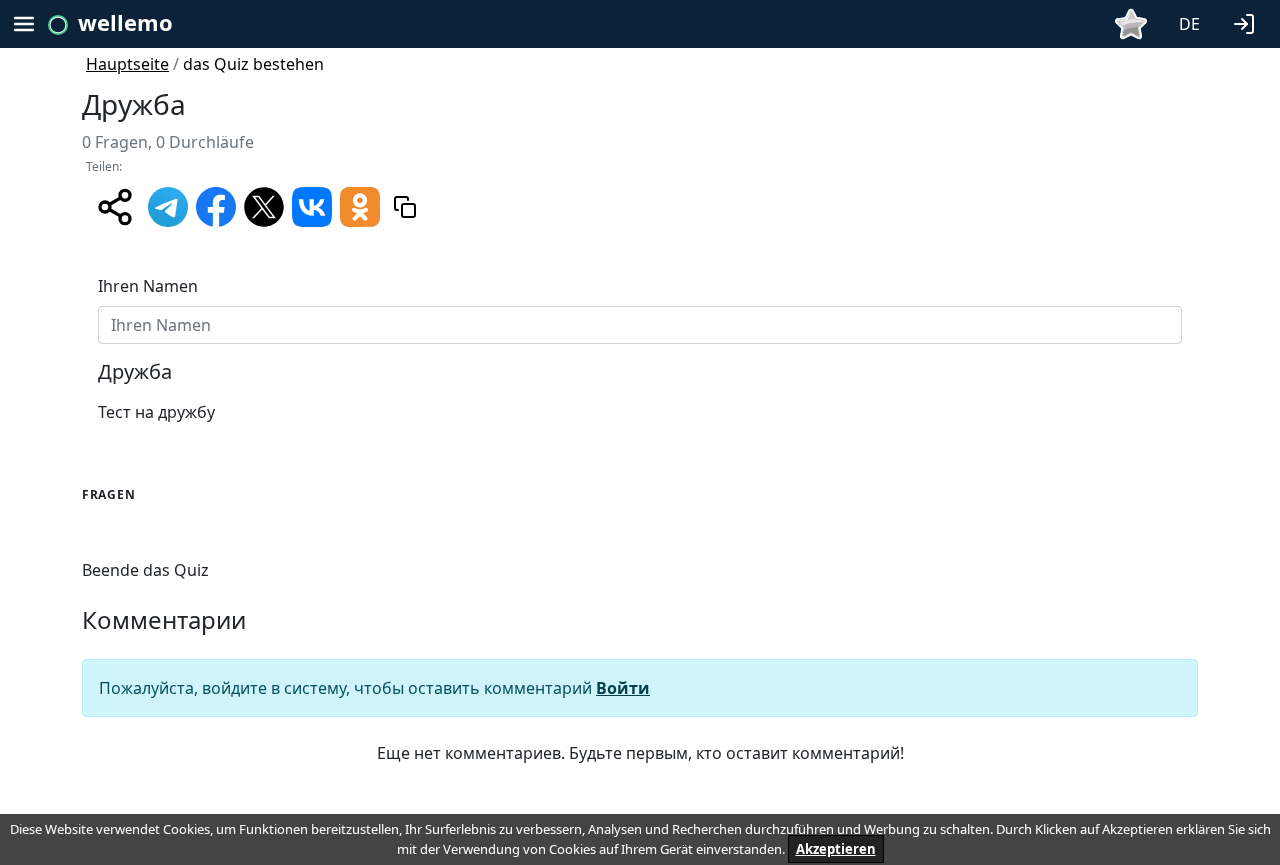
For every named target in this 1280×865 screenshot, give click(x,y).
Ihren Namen (148, 286)
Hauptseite (127, 64)
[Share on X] (264, 205)
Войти (623, 688)
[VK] (312, 205)
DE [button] (1189, 24)
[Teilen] (115, 207)
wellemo (125, 22)
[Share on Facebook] (216, 205)
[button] (1248, 22)
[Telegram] (168, 205)
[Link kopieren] (405, 207)
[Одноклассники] (360, 205)
